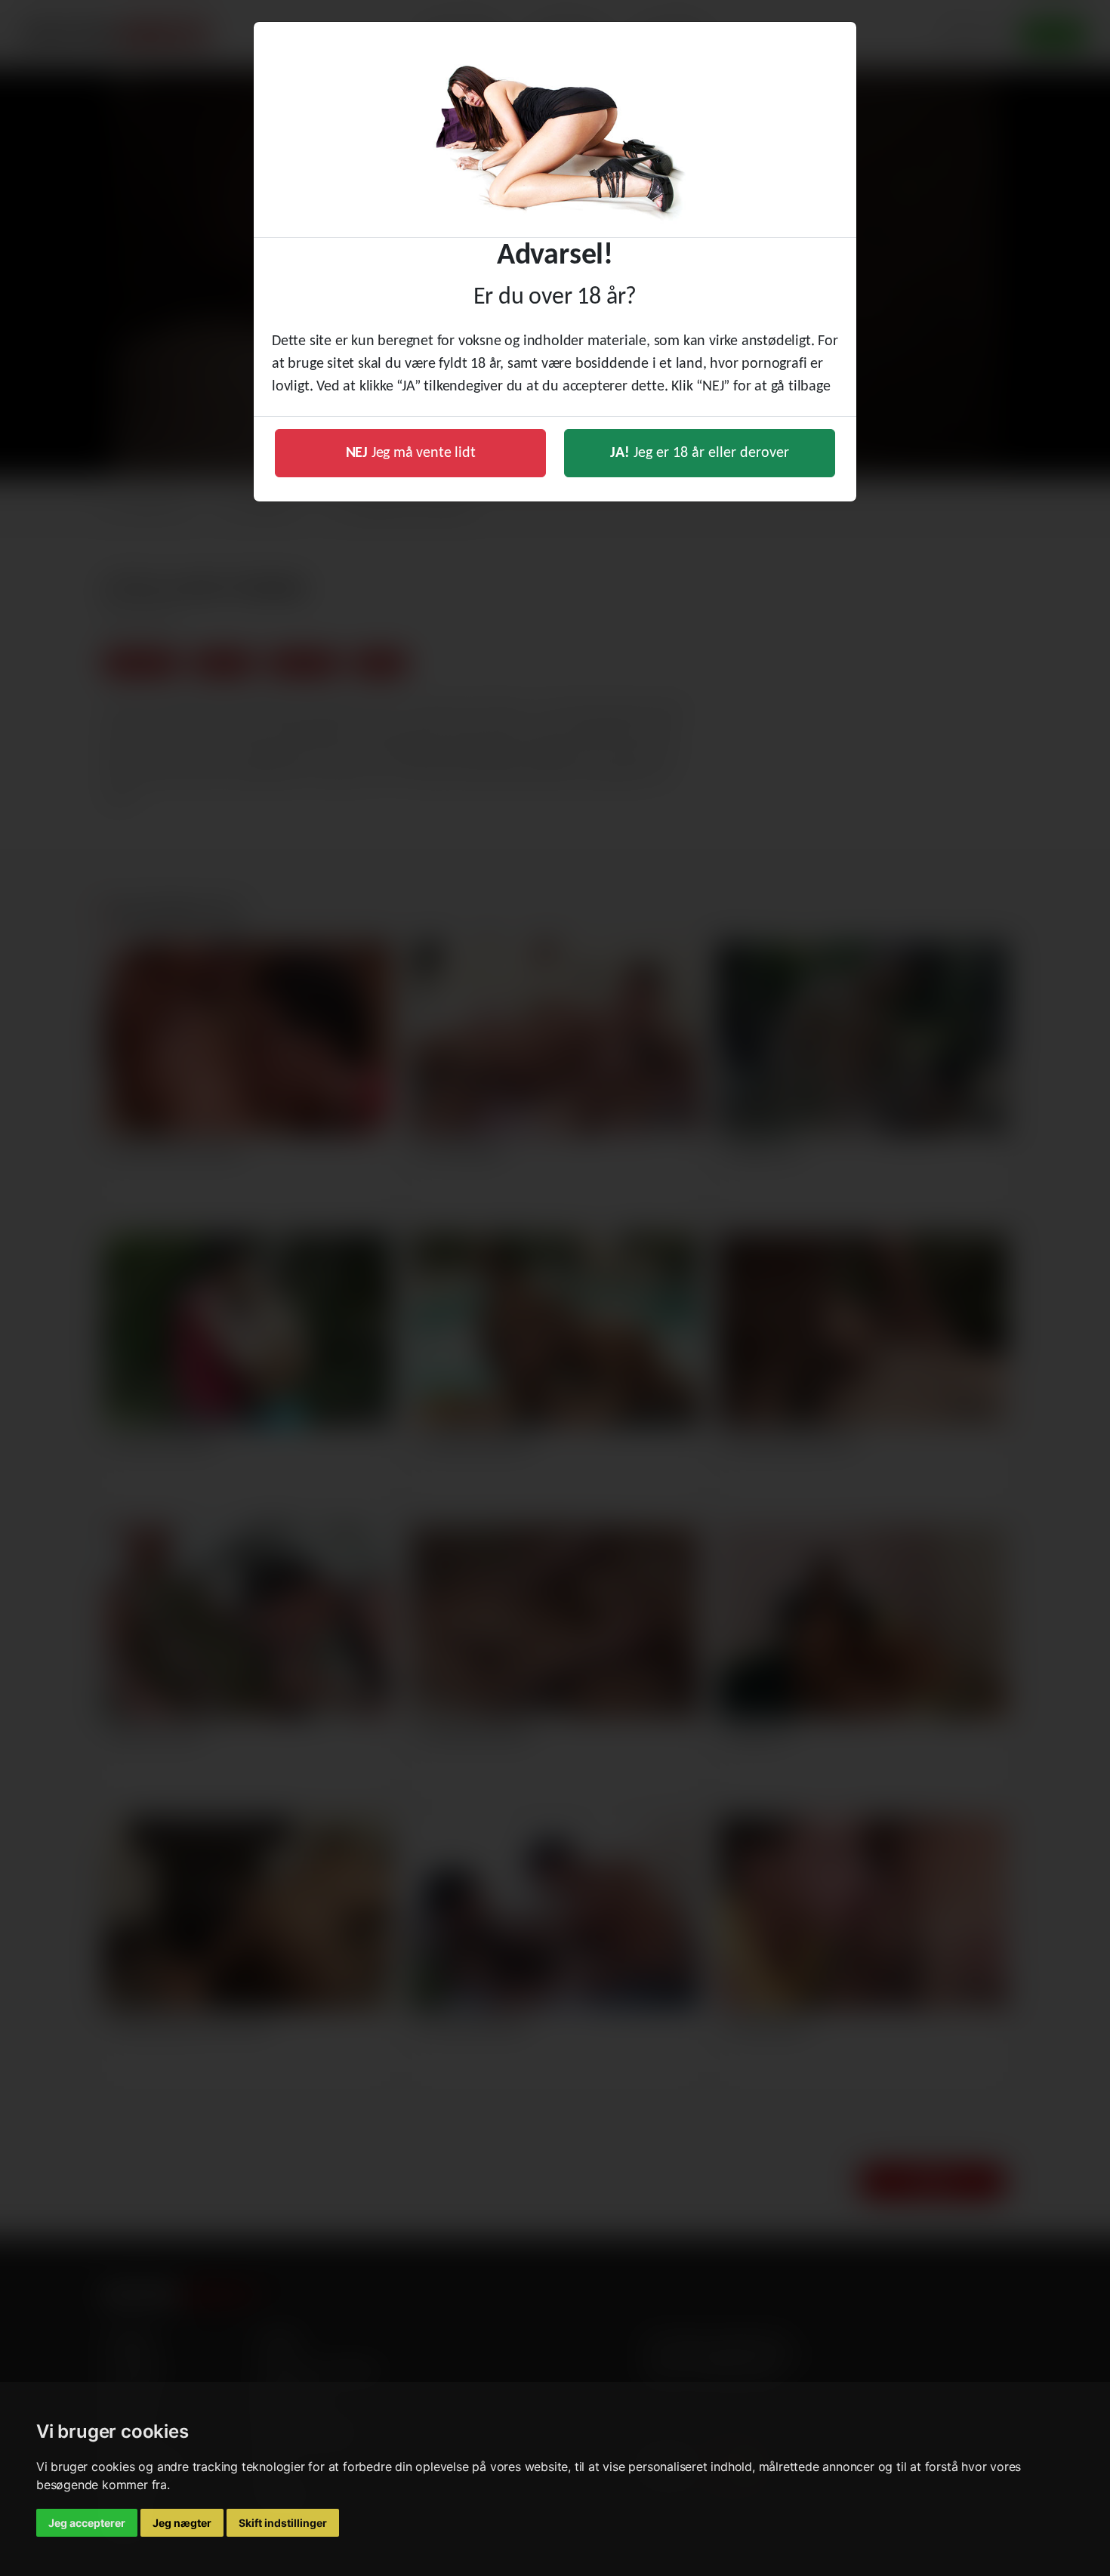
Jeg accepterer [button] (87, 2523)
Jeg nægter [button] (182, 2523)
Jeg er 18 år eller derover (700, 453)
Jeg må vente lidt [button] (411, 453)
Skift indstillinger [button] (283, 2523)
